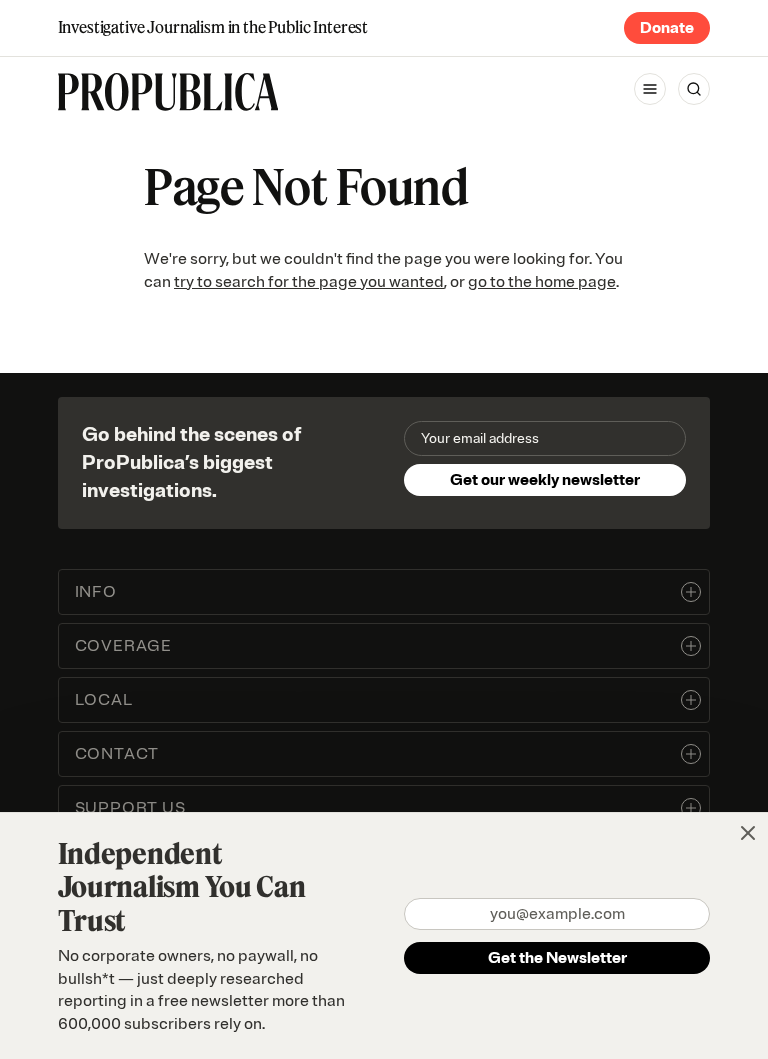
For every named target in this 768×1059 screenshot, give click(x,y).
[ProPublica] (168, 92)
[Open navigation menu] (650, 89)
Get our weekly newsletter (545, 480)
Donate (667, 28)
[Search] (694, 89)
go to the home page (542, 282)
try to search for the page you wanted (309, 282)
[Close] (748, 833)
